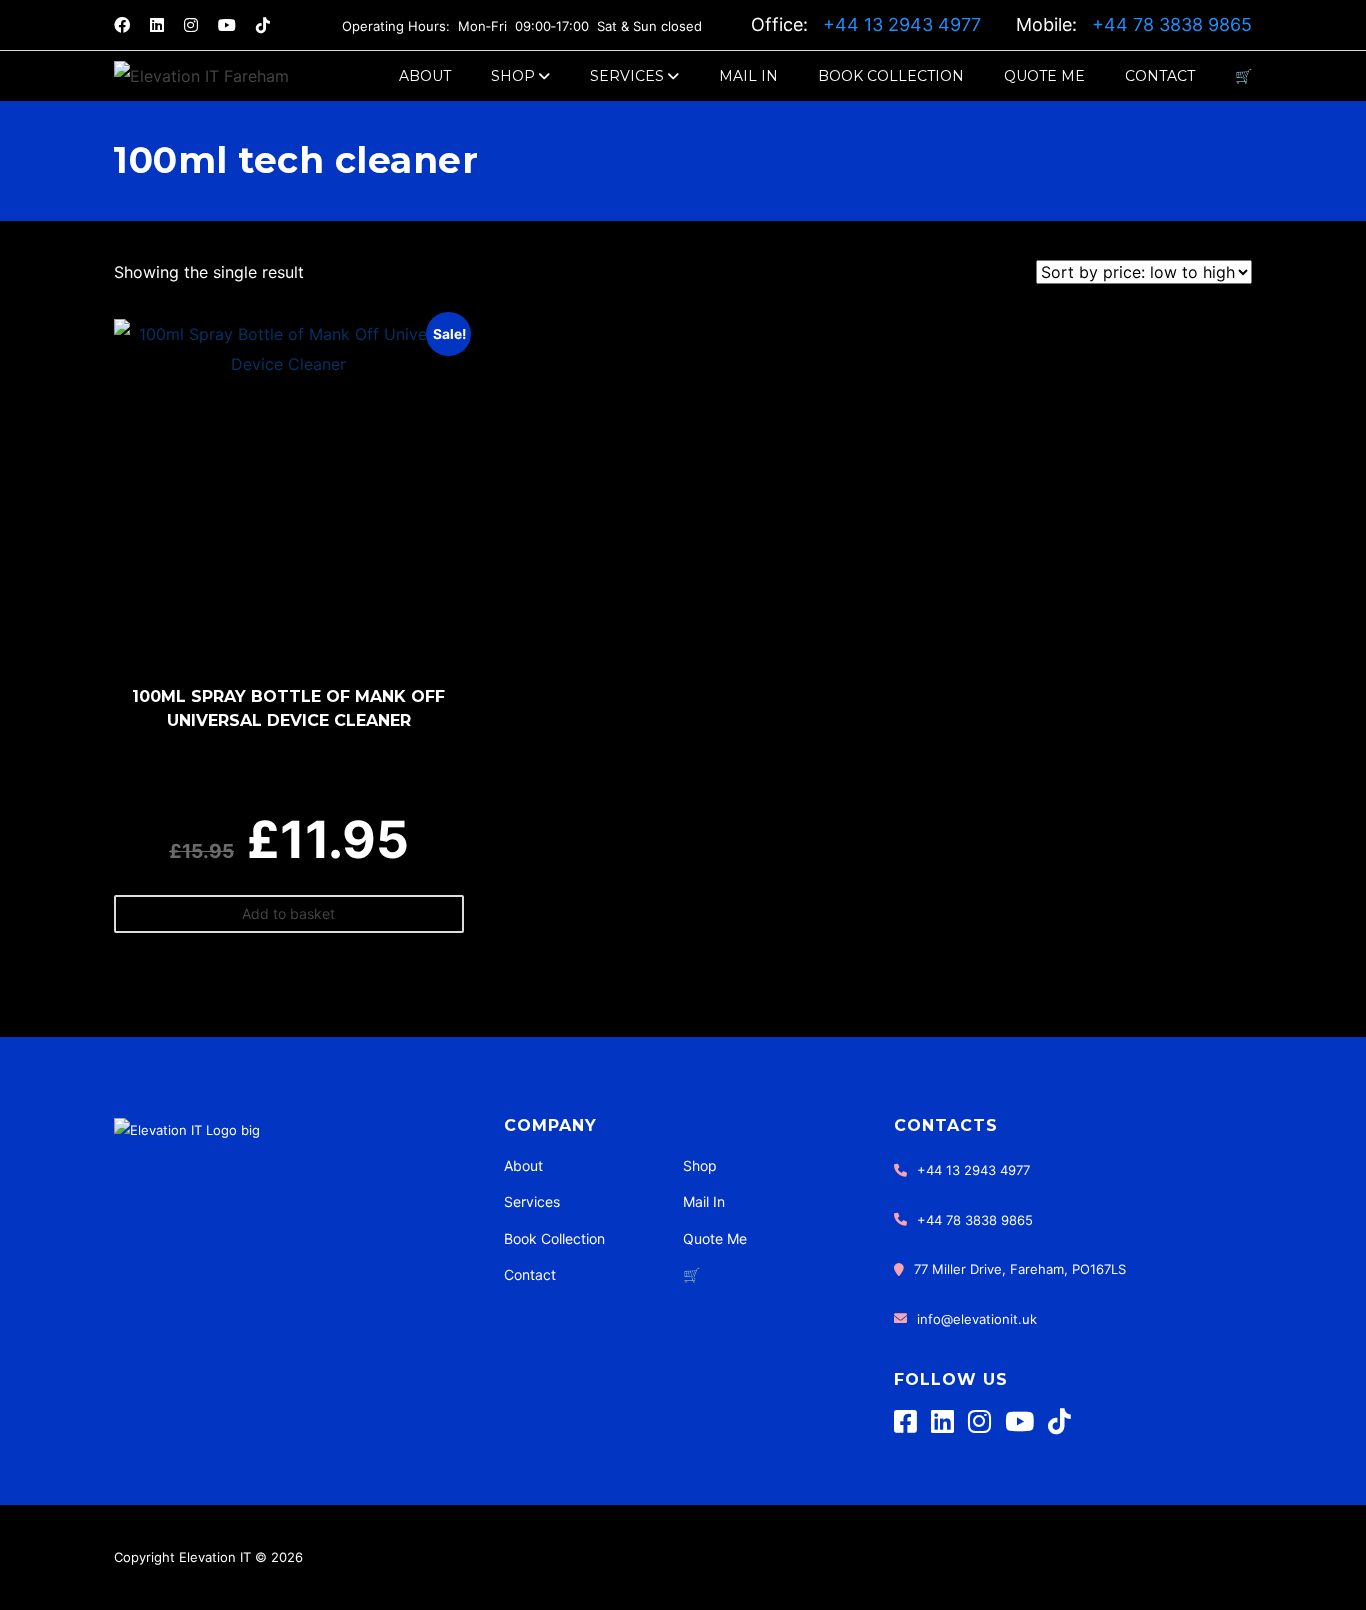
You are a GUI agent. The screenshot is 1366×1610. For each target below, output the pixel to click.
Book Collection (891, 76)
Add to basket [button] (288, 913)
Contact (1160, 76)
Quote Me (1044, 76)
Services (627, 76)
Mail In (748, 76)
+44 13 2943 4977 (904, 24)
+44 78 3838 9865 (1172, 24)
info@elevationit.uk (977, 1319)
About (425, 76)
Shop (513, 76)
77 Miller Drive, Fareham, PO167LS (1020, 1269)
